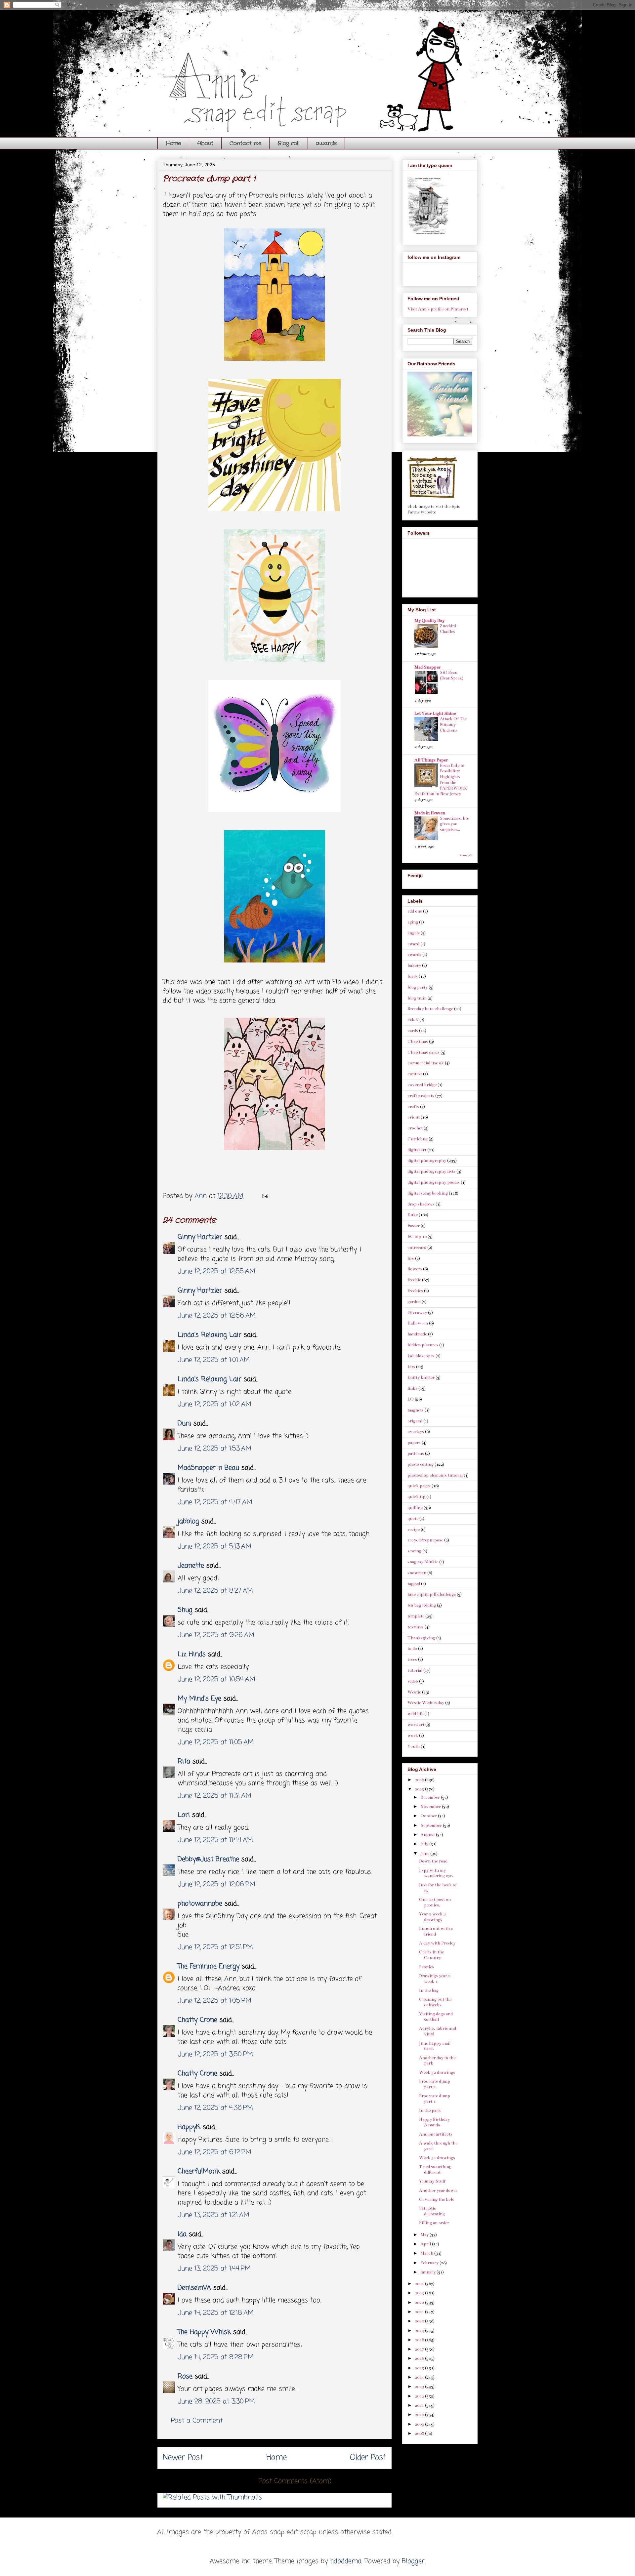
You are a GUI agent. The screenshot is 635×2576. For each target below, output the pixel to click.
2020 (420, 2321)
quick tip (416, 1497)
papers (414, 1443)
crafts (413, 1107)
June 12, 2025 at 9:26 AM (216, 1635)
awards (326, 143)
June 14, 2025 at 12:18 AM (216, 2313)
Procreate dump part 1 (435, 2099)
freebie (414, 1280)
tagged (414, 1584)
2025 (420, 1789)
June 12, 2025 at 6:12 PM (214, 2152)
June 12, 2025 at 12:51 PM (215, 1947)
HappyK (189, 2127)
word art (416, 1725)
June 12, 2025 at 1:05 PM (214, 2001)
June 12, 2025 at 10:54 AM (216, 1679)
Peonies (426, 1967)
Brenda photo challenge (430, 1009)
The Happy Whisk (204, 2332)
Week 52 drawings (437, 2072)
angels (414, 933)
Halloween (418, 1323)
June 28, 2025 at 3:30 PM (216, 2402)
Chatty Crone (197, 2020)
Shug (185, 1610)
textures (416, 1627)
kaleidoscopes (421, 1356)
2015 (420, 2368)
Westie (414, 1692)
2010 (420, 2415)
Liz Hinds (192, 1654)
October (429, 1816)
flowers (415, 1269)
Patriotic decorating (432, 2211)
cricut (414, 1117)
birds (413, 976)
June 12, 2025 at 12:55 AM (216, 1271)
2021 (420, 2312)
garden (414, 1302)
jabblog (188, 1521)
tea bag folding (422, 1605)
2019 (420, 2331)
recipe (414, 1530)
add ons (415, 911)
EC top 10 (417, 1237)
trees (412, 1659)
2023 (420, 2293)
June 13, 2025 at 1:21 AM (213, 2215)
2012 (420, 2396)
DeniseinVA (194, 2288)
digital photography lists (431, 1171)
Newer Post (183, 2458)
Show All (466, 855)
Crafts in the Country (431, 1955)
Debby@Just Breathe (208, 1859)
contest (415, 1074)
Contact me (245, 143)
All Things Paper (431, 760)
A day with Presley (437, 1943)
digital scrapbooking (428, 1193)
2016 (420, 2358)
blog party (418, 987)
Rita (184, 1761)
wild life (415, 1714)
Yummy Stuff (432, 2181)
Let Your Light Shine (435, 714)
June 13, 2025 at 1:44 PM (214, 2269)
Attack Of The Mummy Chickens (453, 725)
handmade (417, 1334)
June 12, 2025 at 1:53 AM (214, 1449)
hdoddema (346, 2561)
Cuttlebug (418, 1139)
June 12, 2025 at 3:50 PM (215, 2054)
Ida (182, 2234)
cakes (413, 1020)
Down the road (433, 1861)
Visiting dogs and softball (436, 2017)
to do (412, 1649)
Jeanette (191, 1566)
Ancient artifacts (436, 2134)
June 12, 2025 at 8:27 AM (215, 1591)
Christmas (418, 1042)
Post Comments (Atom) (295, 2481)
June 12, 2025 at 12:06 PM (216, 1884)
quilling (415, 1508)
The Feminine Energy (209, 1966)
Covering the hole (437, 2199)
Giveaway (417, 1313)
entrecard (417, 1247)
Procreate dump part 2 (435, 2084)
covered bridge (422, 1085)
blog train (417, 998)
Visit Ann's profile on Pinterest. (439, 309)
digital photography (427, 1161)
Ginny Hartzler (200, 1237)
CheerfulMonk (199, 2171)
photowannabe (200, 1904)
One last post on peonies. (435, 1902)
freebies (415, 1291)
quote (413, 1519)
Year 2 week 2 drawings (432, 1917)
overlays (416, 1432)
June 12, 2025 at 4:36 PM (215, 2108)
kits (411, 1367)
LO (411, 1399)
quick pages (419, 1486)
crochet (415, 1128)
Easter (414, 1226)
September (432, 1825)
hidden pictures (423, 1345)
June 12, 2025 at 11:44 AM (215, 1840)
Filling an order (434, 2223)
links (412, 1388)
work (413, 1736)
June (425, 1854)
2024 (420, 2284)
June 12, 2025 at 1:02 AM (214, 1404)
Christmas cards (423, 1052)
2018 (420, 2340)
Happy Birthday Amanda (434, 2122)
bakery (414, 965)
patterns (416, 1453)
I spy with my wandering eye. (436, 1873)
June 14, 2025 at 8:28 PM (216, 2357)
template (416, 1616)
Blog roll (289, 143)
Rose (185, 2376)
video (413, 1681)
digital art (417, 1150)
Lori (184, 1815)
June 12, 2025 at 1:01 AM (214, 1360)
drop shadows (421, 1204)
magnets (416, 1410)
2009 (420, 2424)
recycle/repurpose (425, 1540)
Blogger (413, 2561)
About (205, 143)
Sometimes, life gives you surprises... (454, 824)
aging (413, 922)
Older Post (368, 2458)
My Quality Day (429, 621)
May (425, 2235)
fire (411, 1258)
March (427, 2253)
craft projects (421, 1096)
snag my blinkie (423, 1562)
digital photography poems (434, 1182)
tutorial (415, 1670)
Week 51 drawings (437, 2158)
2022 (420, 2303)
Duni (184, 1424)
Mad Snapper (427, 667)
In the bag (429, 1990)
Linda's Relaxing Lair (210, 1335)
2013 (420, 2387)
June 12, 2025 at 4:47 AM (215, 1502)
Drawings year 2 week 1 (435, 1979)
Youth (414, 1746)
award (413, 944)
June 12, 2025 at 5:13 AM (214, 1547)
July (425, 1844)
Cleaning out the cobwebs (435, 2002)
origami (415, 1421)
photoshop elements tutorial (435, 1475)
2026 (420, 1780)
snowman (417, 1573)
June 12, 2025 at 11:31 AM (214, 1796)
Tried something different (435, 2169)
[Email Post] (265, 1196)
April (426, 2244)
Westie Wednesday (426, 1703)
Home (173, 143)
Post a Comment (197, 2421)
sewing (414, 1551)
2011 (420, 2405)
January (428, 2272)
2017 (420, 2349)
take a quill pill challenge (432, 1594)
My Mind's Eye (199, 1699)
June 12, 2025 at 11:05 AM (216, 1742)
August (428, 1835)
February (430, 2263)
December (431, 1797)
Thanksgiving (421, 1638)
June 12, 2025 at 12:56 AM (217, 1316)
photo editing (421, 1464)
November (431, 1807)
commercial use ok (426, 1063)
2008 (420, 2433)
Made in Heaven (430, 813)
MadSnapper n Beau (208, 1468)
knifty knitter (421, 1377)
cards (413, 1031)
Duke (413, 1215)
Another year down (438, 2190)
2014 (420, 2377)
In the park (430, 2110)
